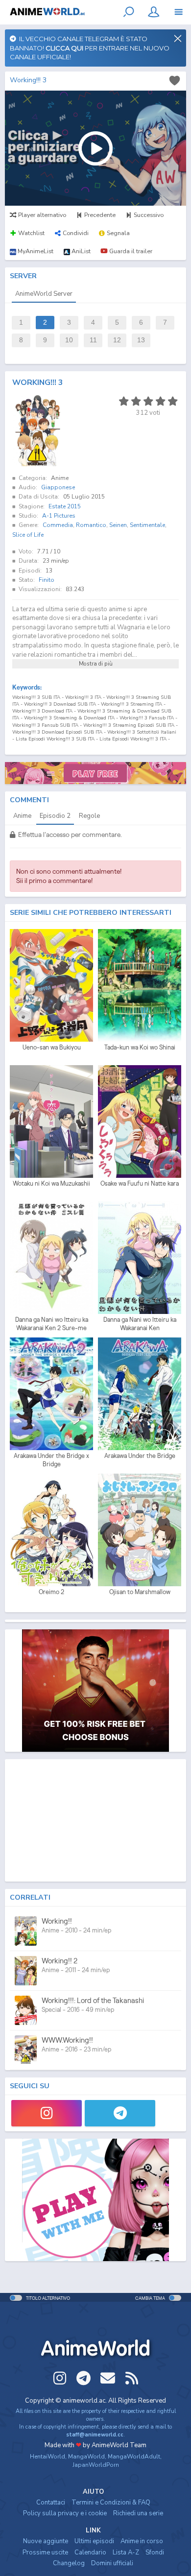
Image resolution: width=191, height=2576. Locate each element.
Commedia (58, 525)
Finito (47, 580)
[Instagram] (47, 2113)
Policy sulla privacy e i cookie (65, 2513)
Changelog (69, 2563)
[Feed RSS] (132, 2378)
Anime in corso (142, 2541)
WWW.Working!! (67, 2040)
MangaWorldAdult (134, 2457)
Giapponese (58, 487)
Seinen (118, 525)
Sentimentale (147, 525)
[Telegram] (120, 2113)
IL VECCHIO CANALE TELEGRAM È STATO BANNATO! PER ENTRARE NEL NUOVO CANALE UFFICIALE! (90, 48)
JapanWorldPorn (96, 2465)
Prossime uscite (45, 2552)
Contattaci (51, 2503)
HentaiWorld (48, 2457)
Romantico (91, 525)
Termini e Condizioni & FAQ (111, 2503)
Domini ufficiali (112, 2563)
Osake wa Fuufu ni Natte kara (140, 1183)
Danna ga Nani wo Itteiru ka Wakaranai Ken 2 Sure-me (52, 1324)
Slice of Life (28, 535)
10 (69, 340)
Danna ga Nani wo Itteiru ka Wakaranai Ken (140, 1324)
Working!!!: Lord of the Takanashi (93, 2000)
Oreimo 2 (51, 1592)
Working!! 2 (60, 1961)
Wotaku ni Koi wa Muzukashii (51, 1183)
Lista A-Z (126, 2552)
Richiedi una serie (138, 2513)
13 (141, 340)
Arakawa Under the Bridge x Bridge (51, 1460)
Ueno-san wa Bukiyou (52, 1047)
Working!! (57, 1921)
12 (117, 340)
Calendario (90, 2552)
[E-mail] (108, 2378)
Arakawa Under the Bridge (140, 1456)
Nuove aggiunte (46, 2541)
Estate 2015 (65, 506)
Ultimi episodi (94, 2541)
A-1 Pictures (59, 516)
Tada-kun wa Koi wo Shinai (140, 1047)
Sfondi (155, 2552)
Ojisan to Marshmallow (140, 1592)
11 (93, 340)
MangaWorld (86, 2457)
